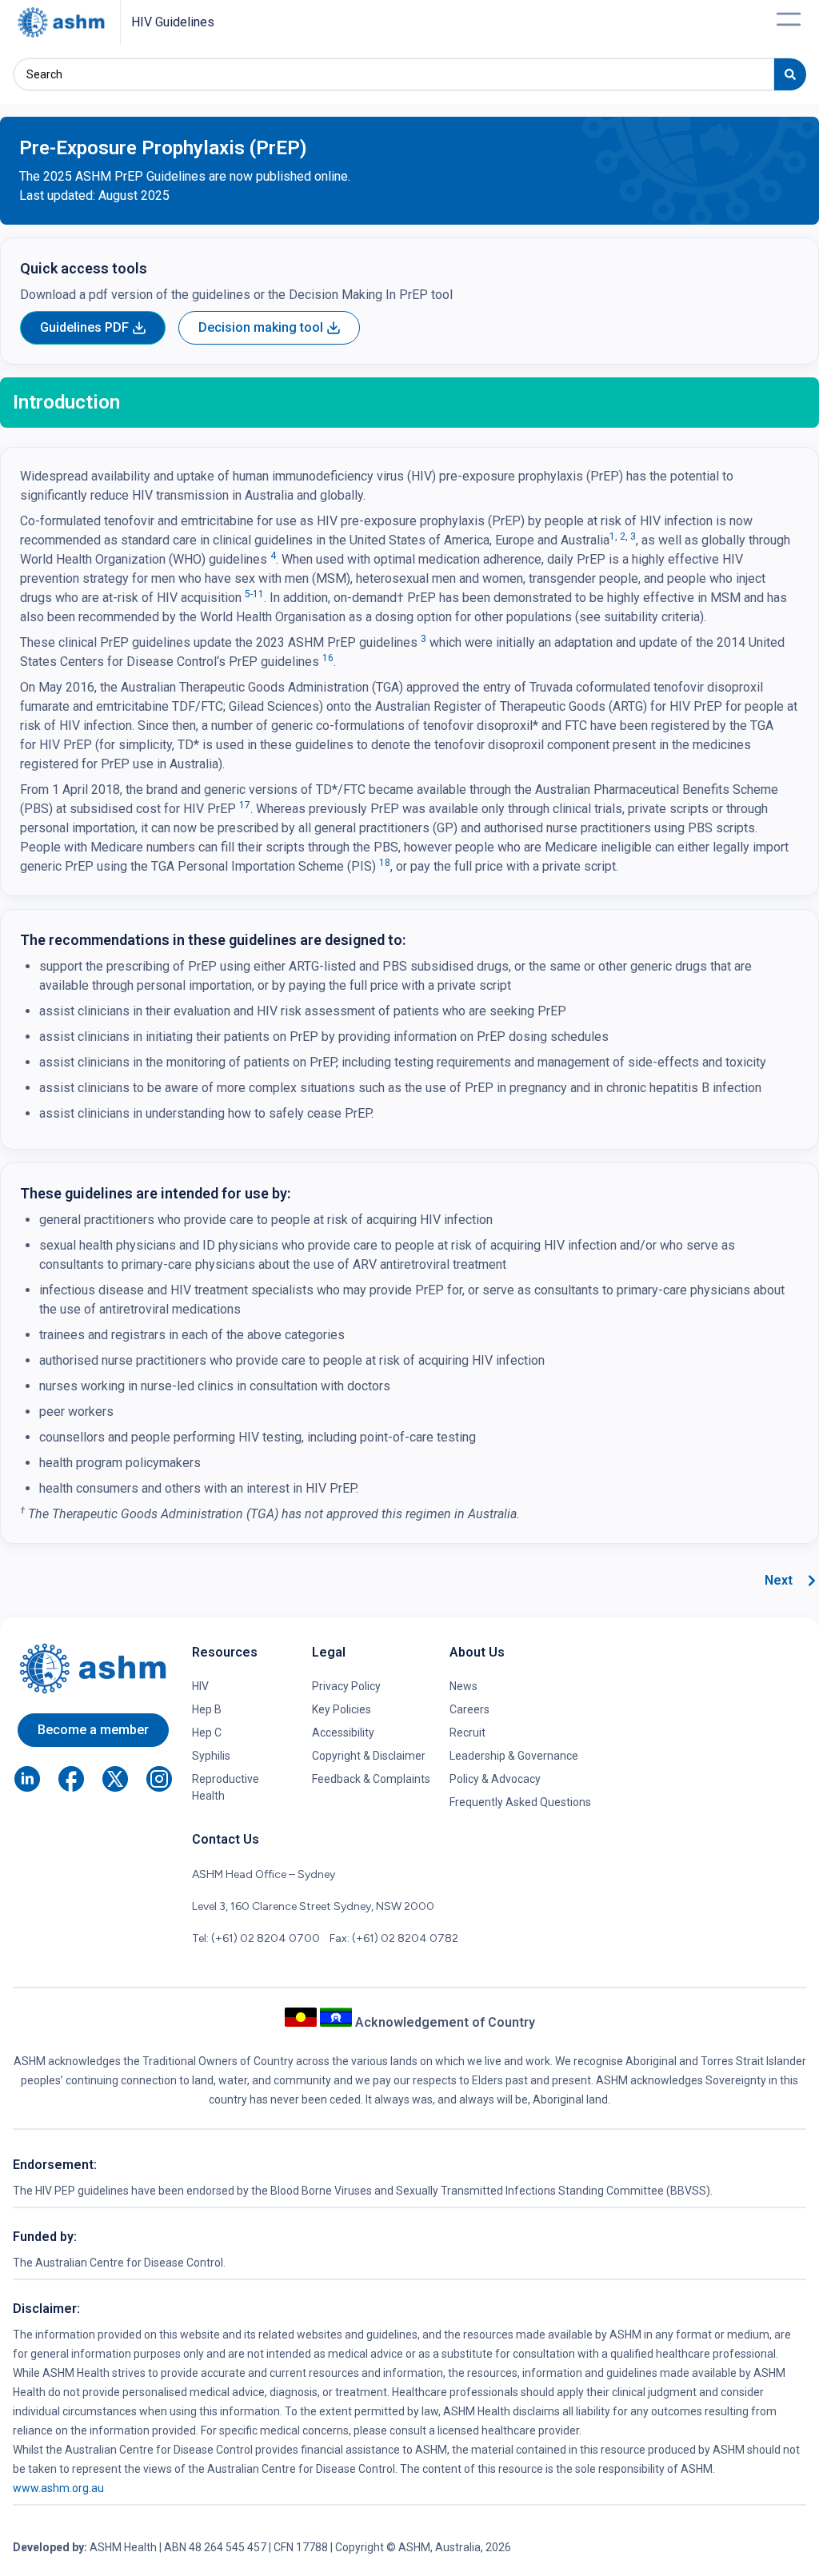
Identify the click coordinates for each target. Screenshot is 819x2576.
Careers (469, 1709)
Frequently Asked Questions (520, 1802)
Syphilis (211, 1756)
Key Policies (342, 1709)
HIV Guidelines (173, 22)
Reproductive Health (226, 1787)
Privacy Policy (346, 1686)
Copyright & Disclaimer (369, 1756)
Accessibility (343, 1733)
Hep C (207, 1733)
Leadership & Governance (514, 1756)
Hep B (207, 1709)
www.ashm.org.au (58, 2488)
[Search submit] (790, 74)
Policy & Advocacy (495, 1779)
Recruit (467, 1733)
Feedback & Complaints (371, 1779)
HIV (200, 1686)
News (463, 1686)
